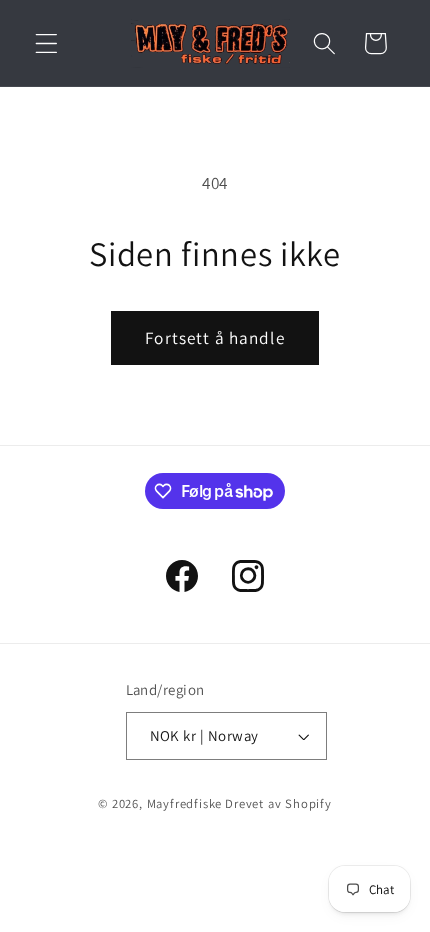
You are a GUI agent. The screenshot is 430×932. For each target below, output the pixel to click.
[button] (46, 43)
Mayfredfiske (185, 803)
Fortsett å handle (215, 337)
